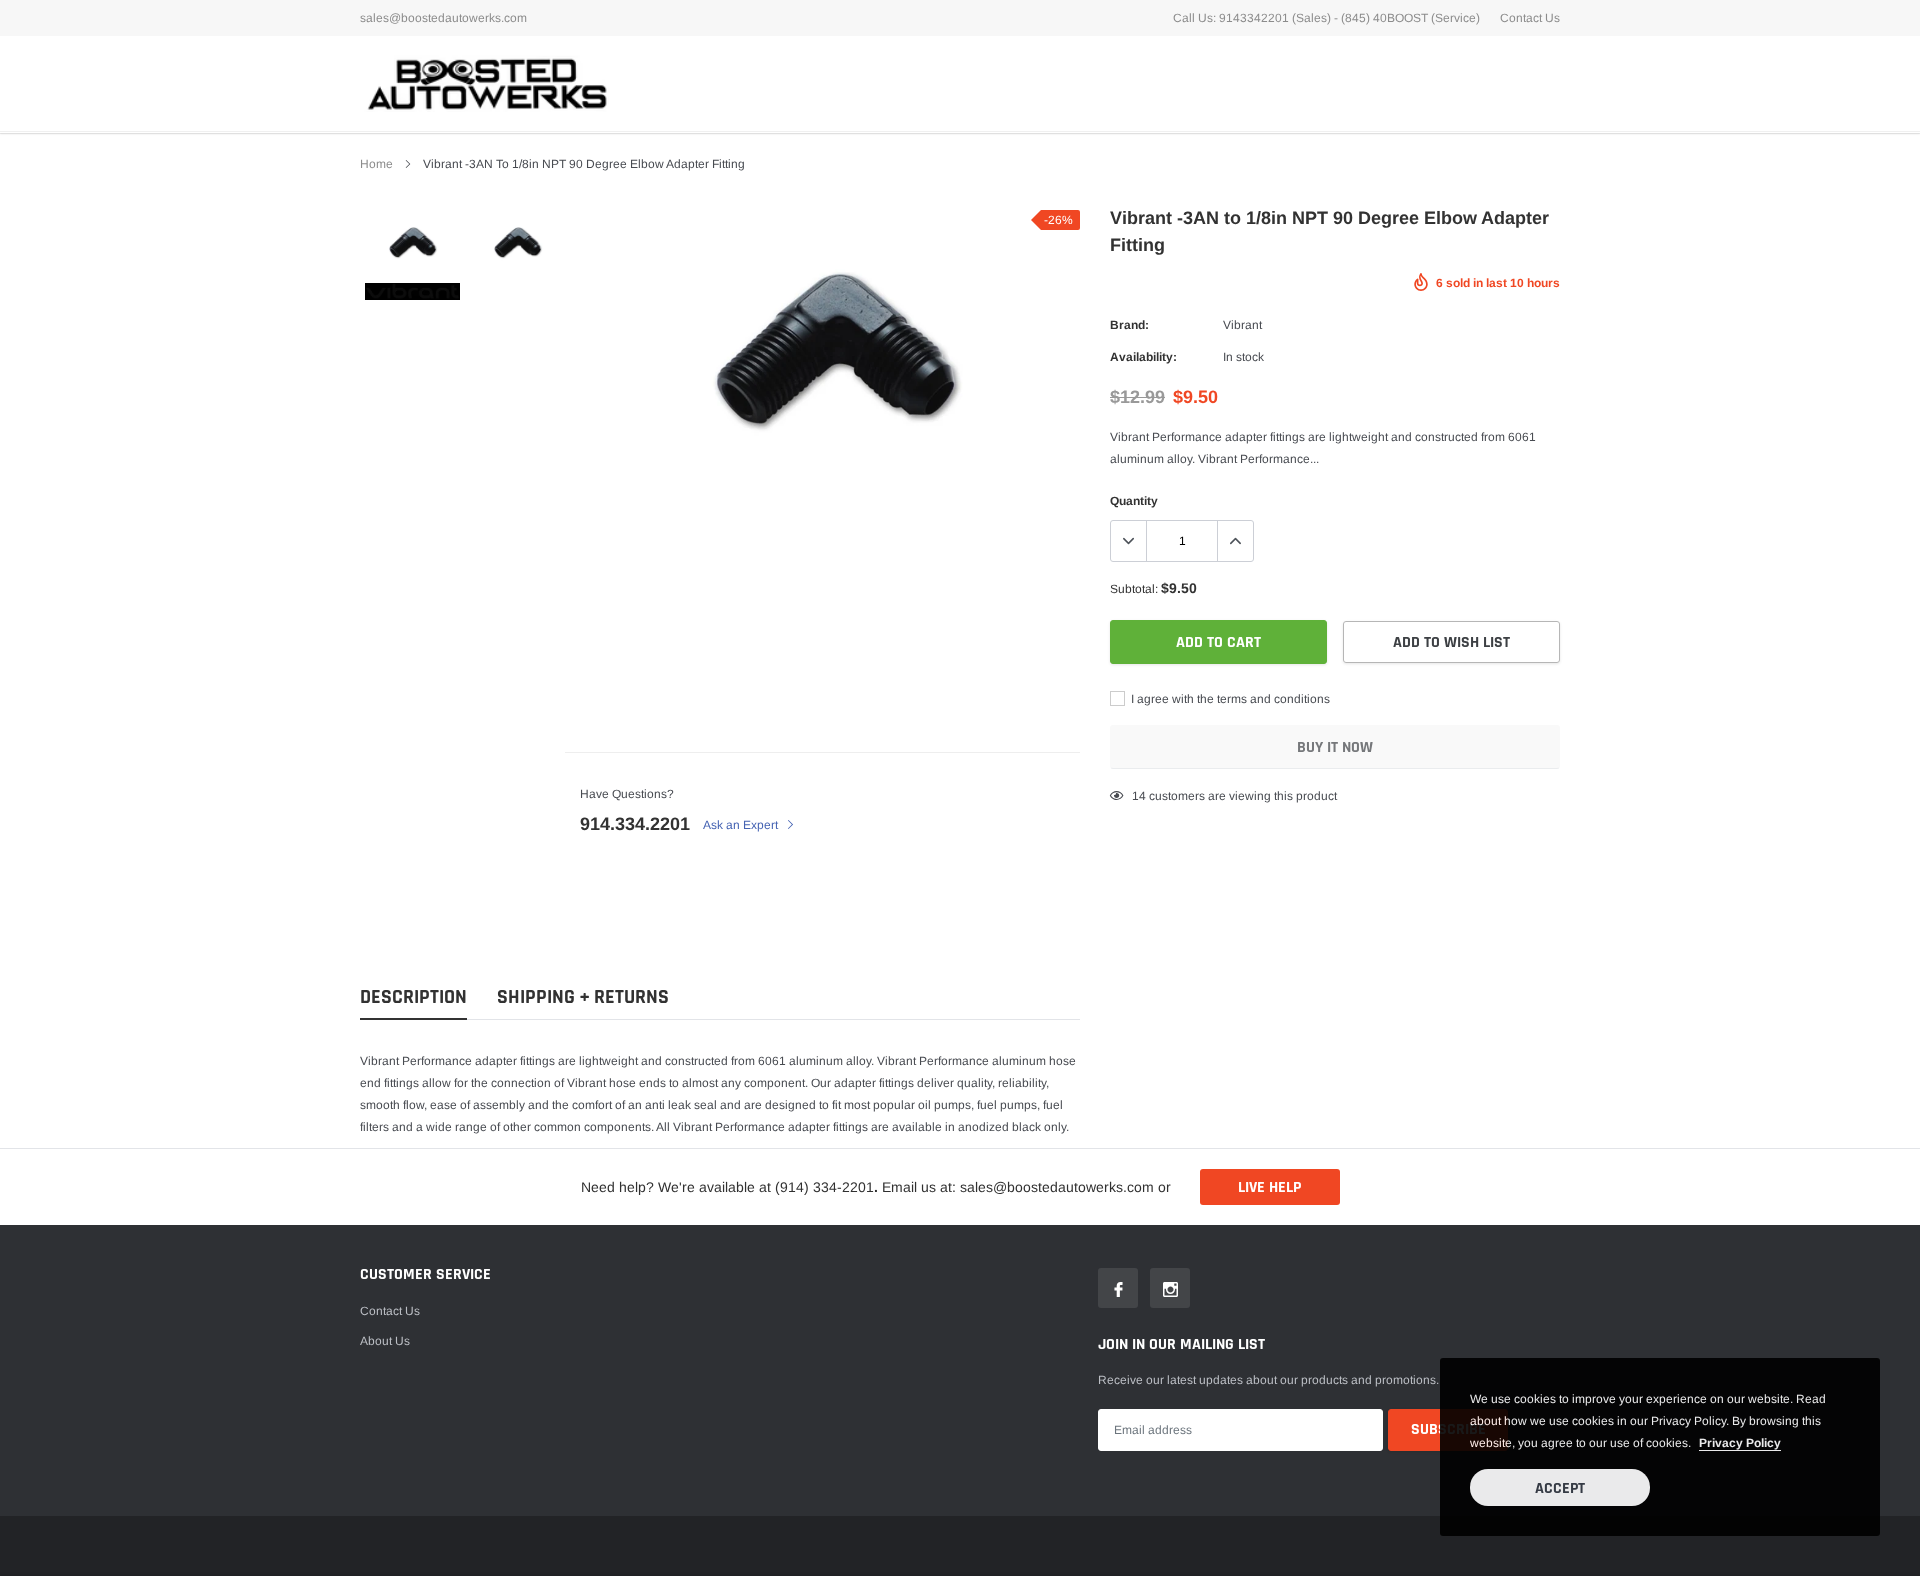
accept (1560, 1488)
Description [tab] (413, 997)
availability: (1143, 357)
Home (376, 164)
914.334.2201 (635, 824)
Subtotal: (1134, 589)
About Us (385, 1341)
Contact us (390, 1311)
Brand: (1129, 325)
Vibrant (1242, 325)
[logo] (485, 83)
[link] (412, 242)
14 (1139, 796)
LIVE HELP (1269, 1187)
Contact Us (1530, 18)
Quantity (1134, 501)
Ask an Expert (742, 825)
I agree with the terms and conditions (1229, 699)
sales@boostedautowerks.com (443, 18)
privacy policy (1740, 1443)
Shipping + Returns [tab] (583, 997)
